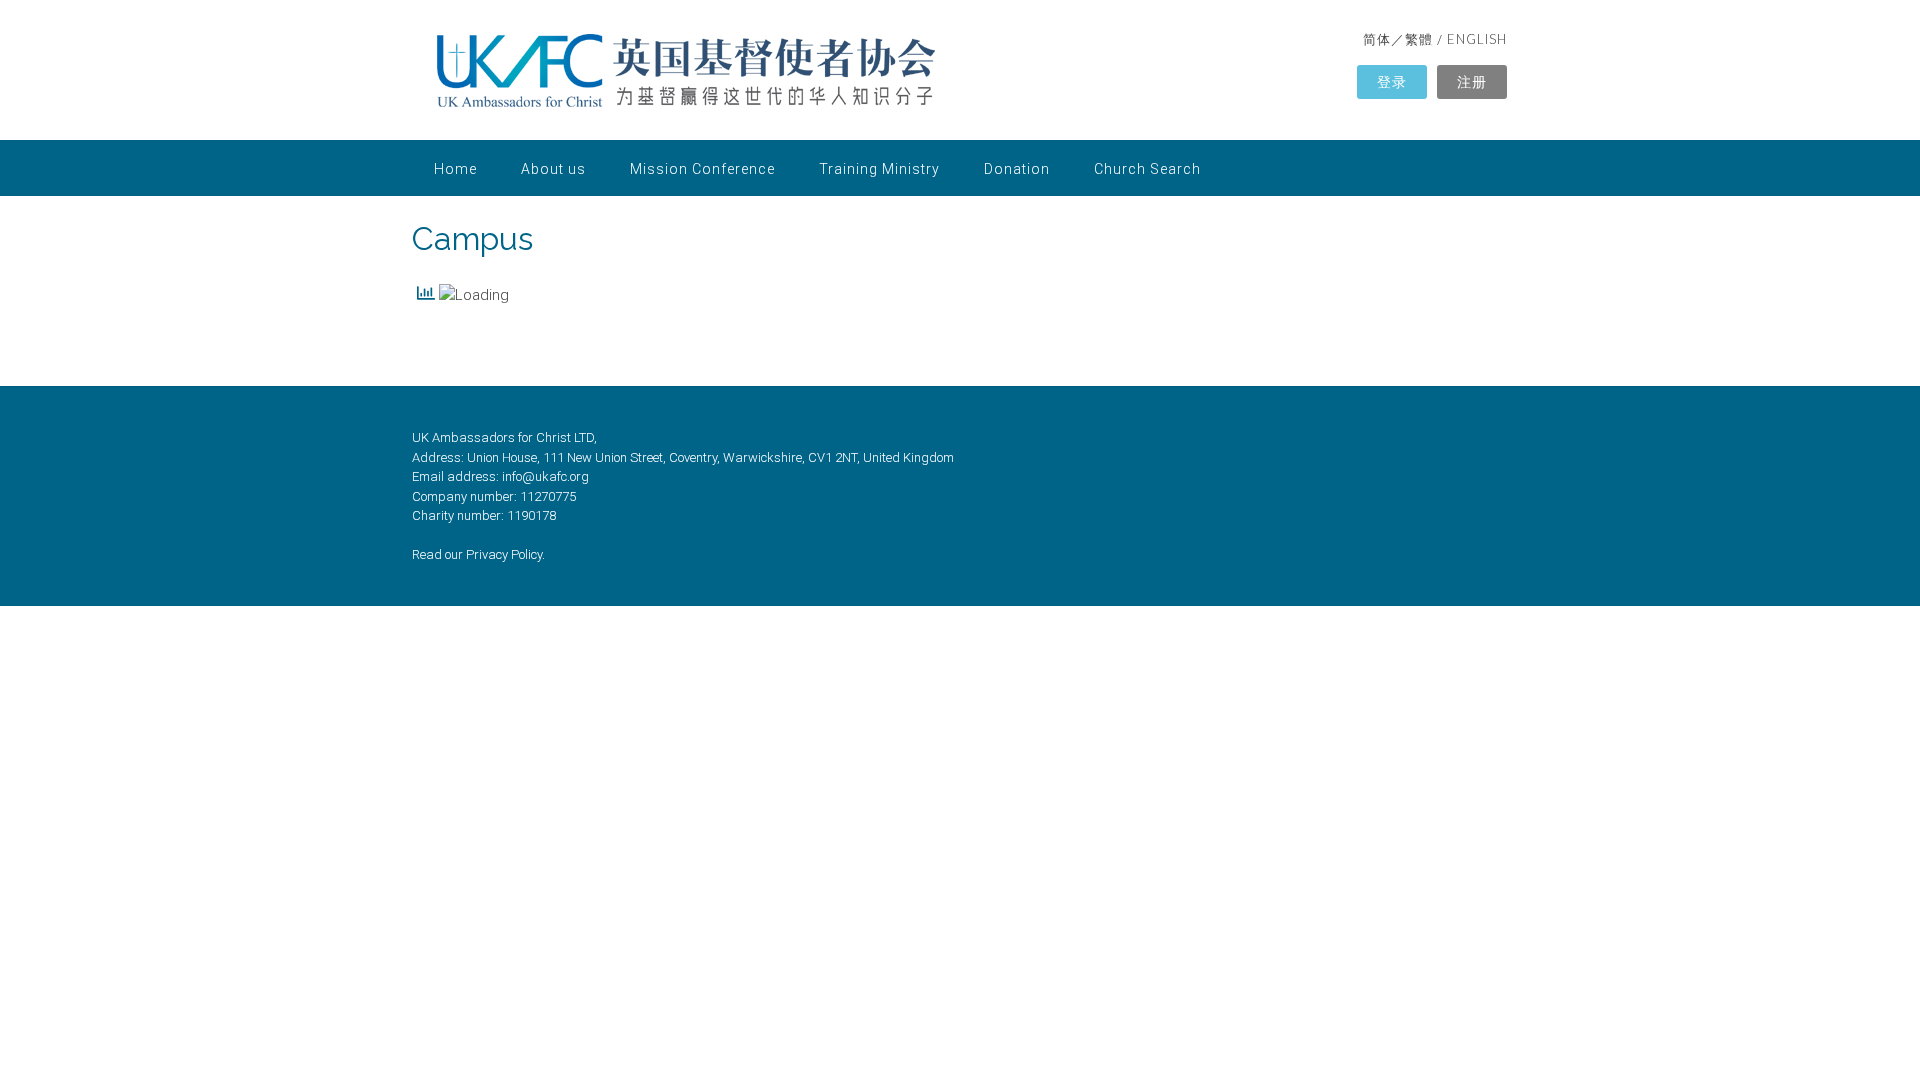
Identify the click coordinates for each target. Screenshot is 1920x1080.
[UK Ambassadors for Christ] (687, 72)
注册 (1472, 81)
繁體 (1419, 39)
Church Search (1147, 169)
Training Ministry (879, 169)
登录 (1392, 81)
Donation (1017, 169)
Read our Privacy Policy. (478, 554)
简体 (1377, 39)
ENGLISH (1477, 39)
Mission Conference (702, 169)
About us (553, 169)
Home (455, 169)
